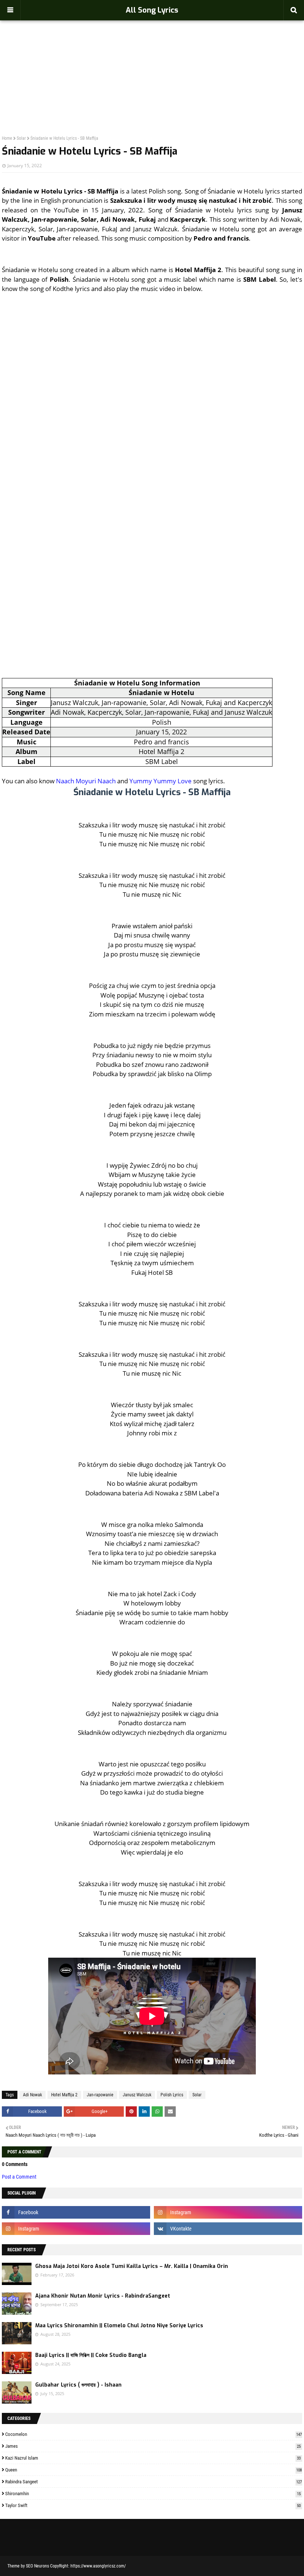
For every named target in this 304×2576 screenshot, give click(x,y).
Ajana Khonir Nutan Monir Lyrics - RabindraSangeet (103, 2296)
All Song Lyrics (152, 10)
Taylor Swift (153, 2505)
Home (7, 138)
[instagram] (228, 2212)
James (153, 2446)
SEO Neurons (37, 2566)
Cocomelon (153, 2434)
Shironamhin (153, 2494)
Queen (153, 2470)
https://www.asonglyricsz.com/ (98, 2566)
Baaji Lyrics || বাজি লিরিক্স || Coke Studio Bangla (91, 2355)
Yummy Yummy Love (161, 781)
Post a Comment (19, 2177)
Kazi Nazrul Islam (153, 2458)
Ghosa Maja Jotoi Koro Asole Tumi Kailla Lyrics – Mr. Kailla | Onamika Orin (132, 2266)
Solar (21, 138)
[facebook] (76, 2212)
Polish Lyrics (172, 2095)
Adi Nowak (32, 2095)
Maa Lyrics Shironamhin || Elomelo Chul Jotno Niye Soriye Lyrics (119, 2326)
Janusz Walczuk (137, 2095)
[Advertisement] (152, 62)
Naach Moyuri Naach (86, 781)
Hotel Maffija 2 (64, 2095)
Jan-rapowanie (100, 2095)
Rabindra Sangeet (153, 2482)
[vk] (228, 2229)
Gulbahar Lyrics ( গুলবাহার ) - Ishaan (78, 2385)
